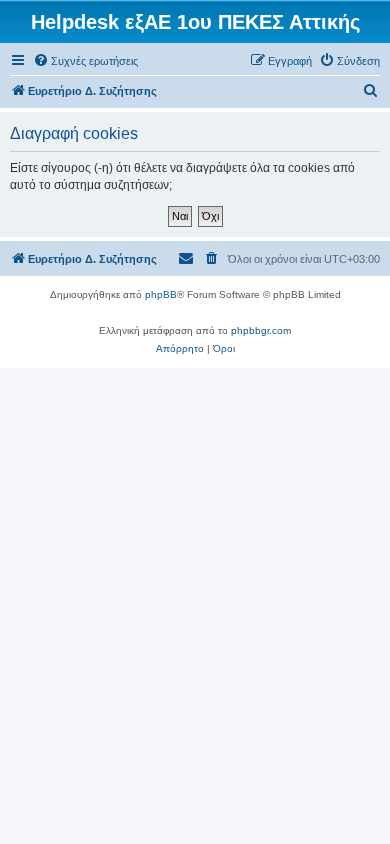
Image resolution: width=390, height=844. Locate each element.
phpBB (161, 294)
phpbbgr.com (261, 330)
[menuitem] (85, 61)
